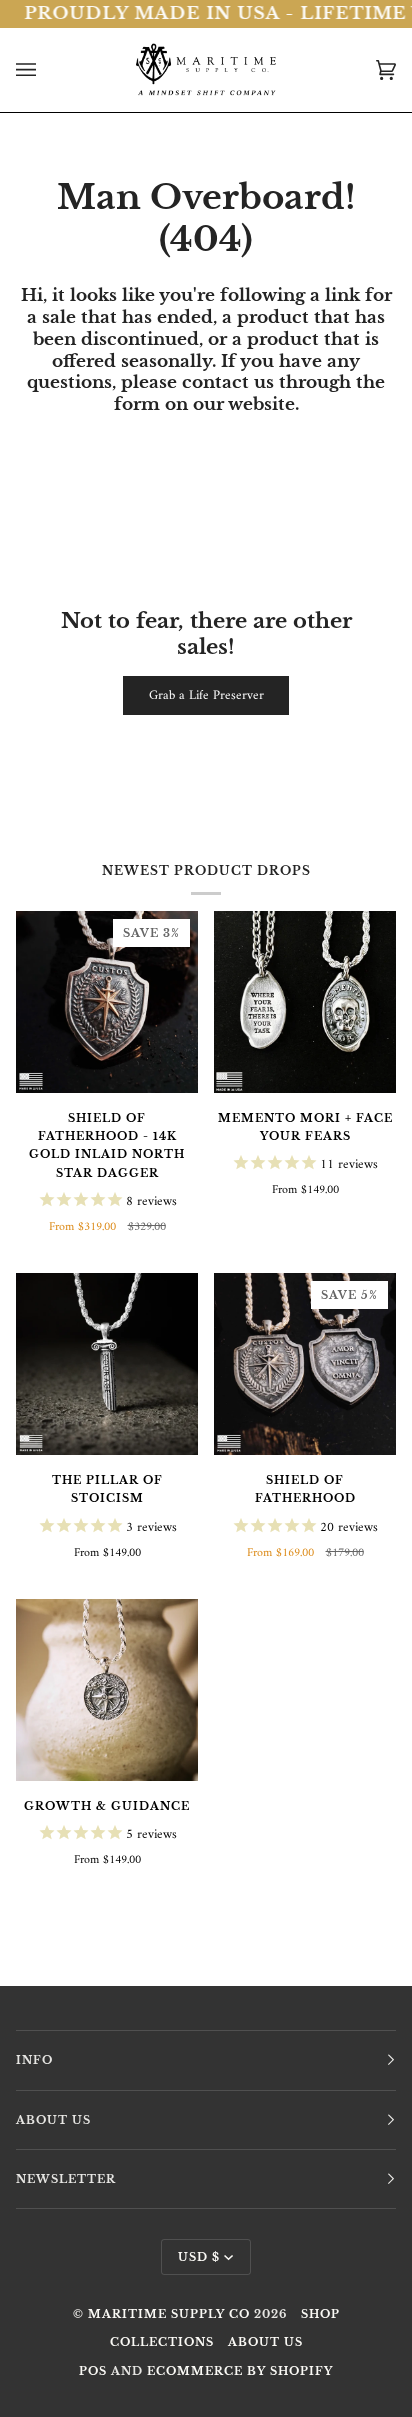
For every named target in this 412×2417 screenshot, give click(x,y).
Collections (162, 2342)
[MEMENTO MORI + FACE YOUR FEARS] (305, 1002)
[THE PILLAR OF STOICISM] (107, 1364)
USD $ (199, 2257)
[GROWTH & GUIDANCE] (107, 1690)
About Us (265, 2342)
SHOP (320, 2314)
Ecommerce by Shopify (240, 2371)
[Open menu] (46, 70)
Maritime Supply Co (169, 2314)
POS (93, 2371)
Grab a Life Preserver (206, 695)
